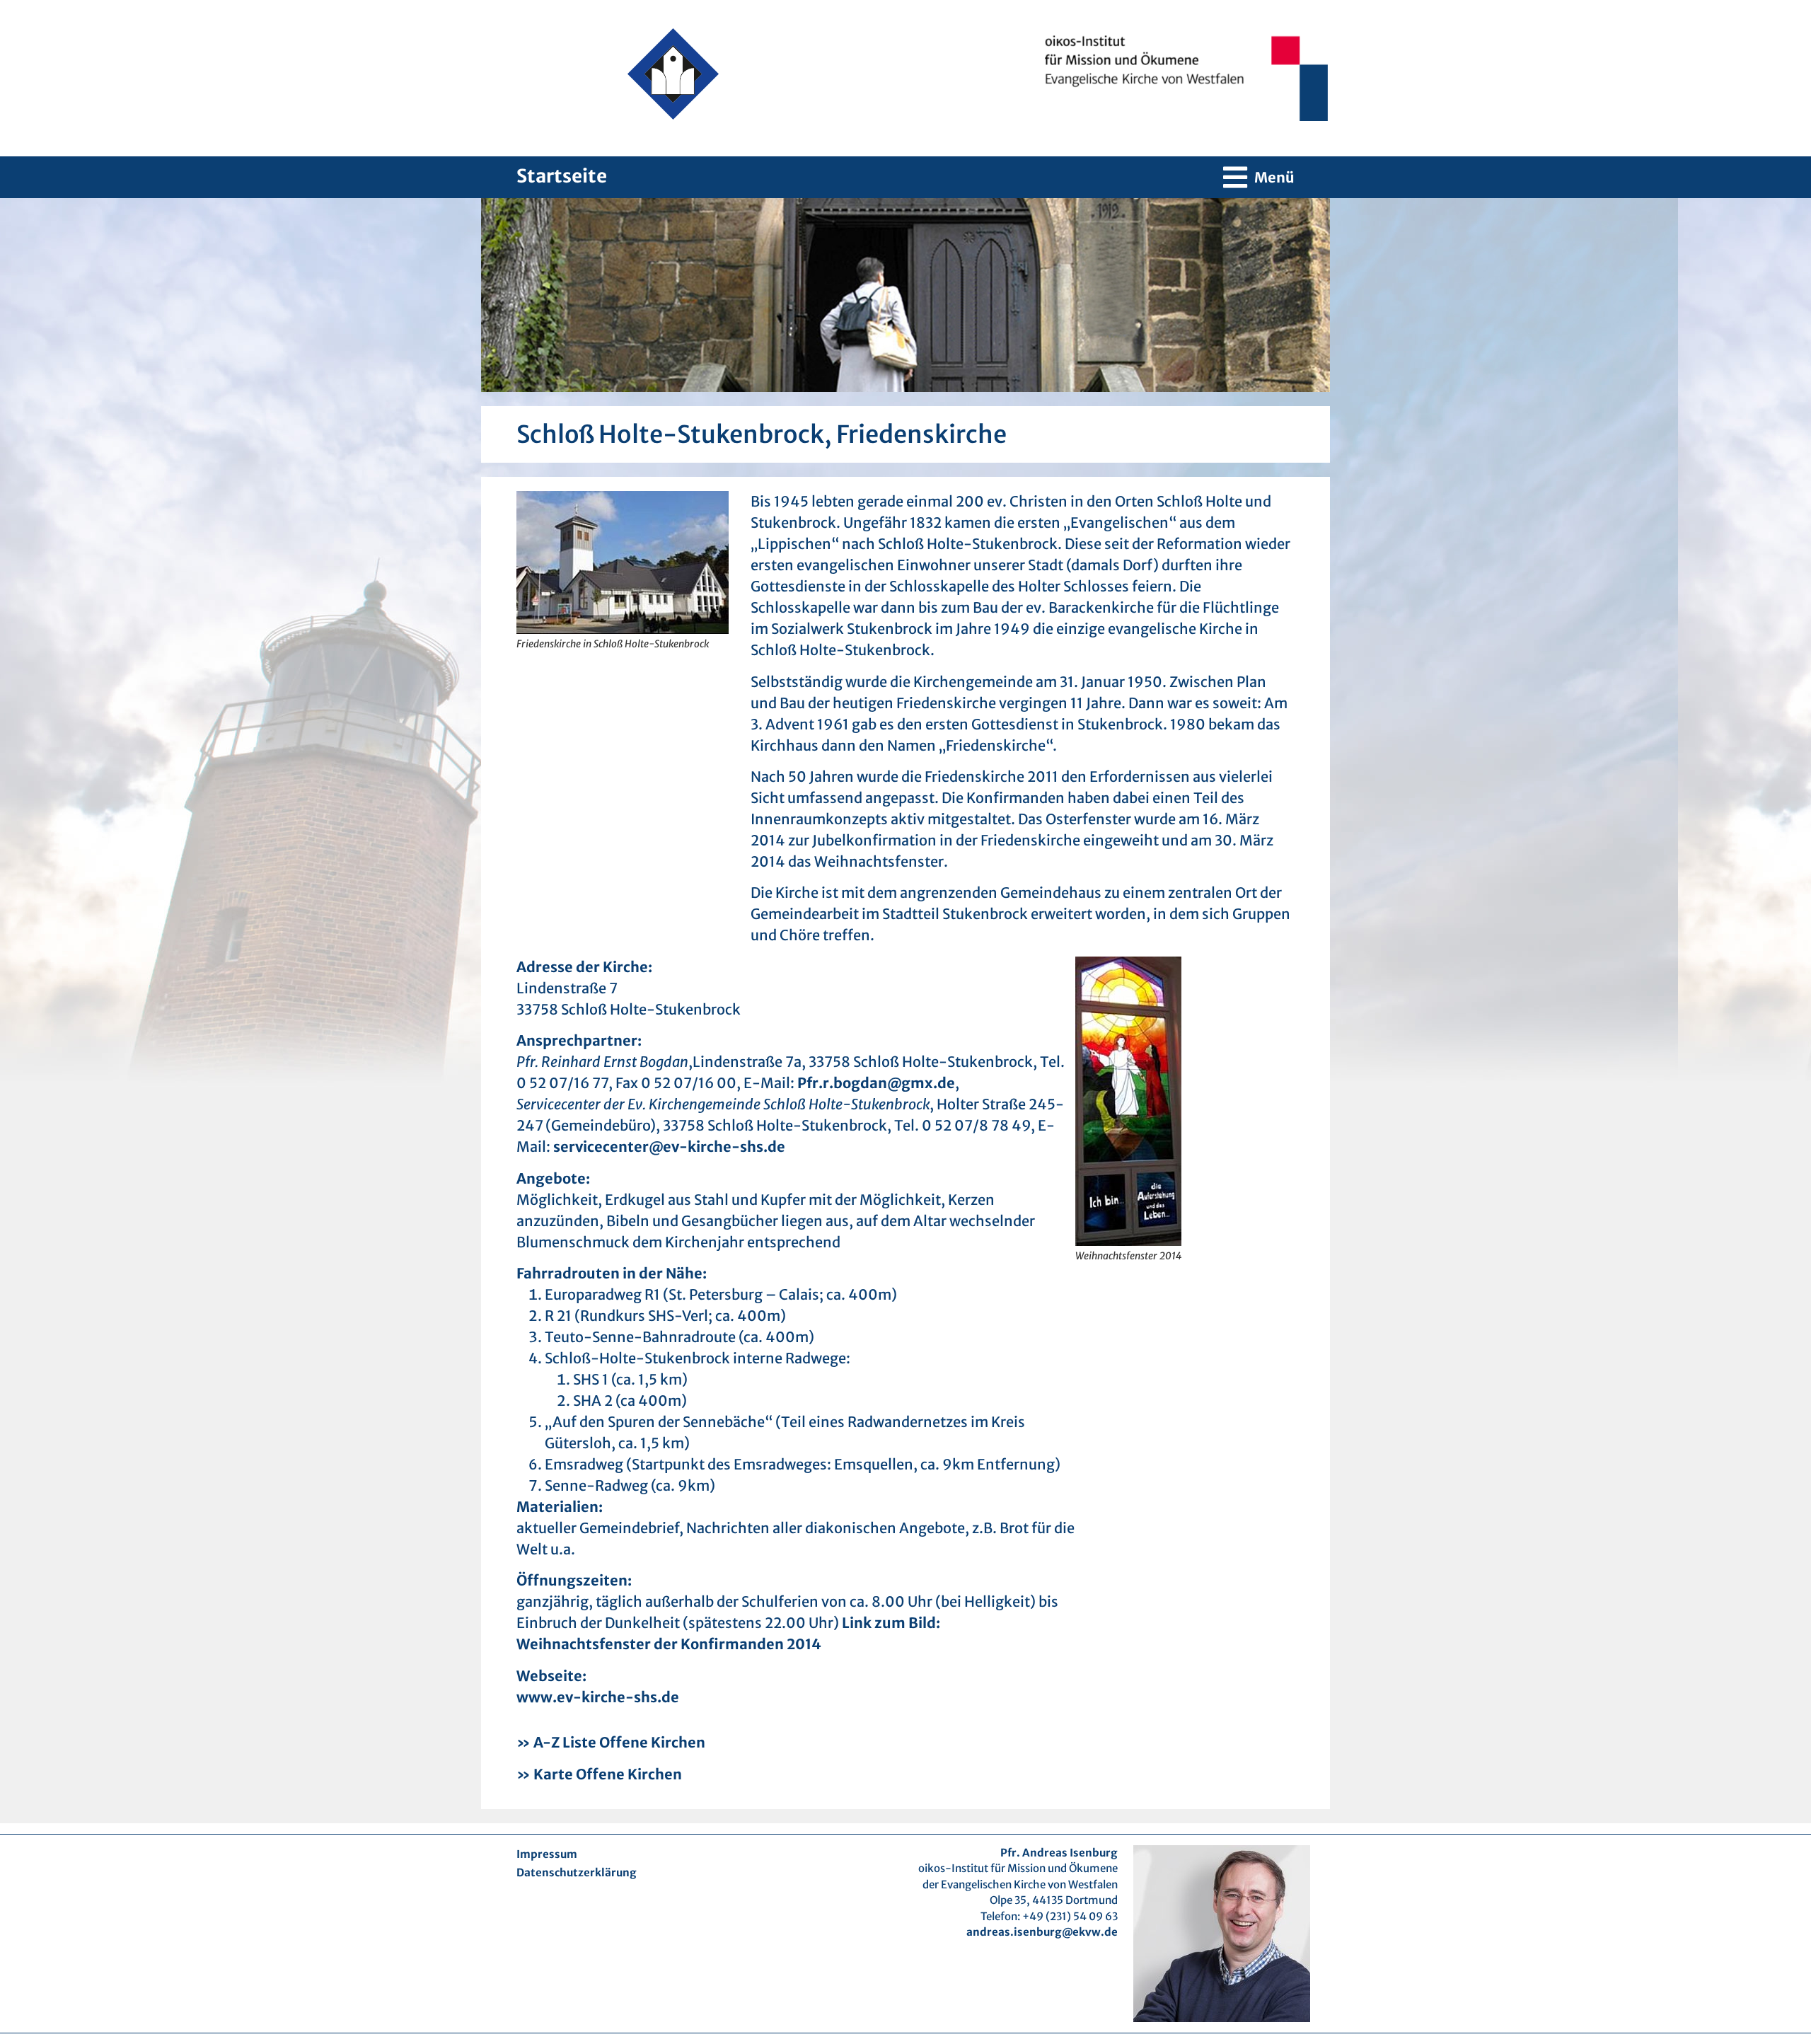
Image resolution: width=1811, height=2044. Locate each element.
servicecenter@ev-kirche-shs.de (669, 1147)
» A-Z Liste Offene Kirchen (611, 1742)
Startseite (562, 176)
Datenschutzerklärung (577, 1872)
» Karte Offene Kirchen (599, 1774)
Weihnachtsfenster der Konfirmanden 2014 (669, 1644)
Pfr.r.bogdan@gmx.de (876, 1083)
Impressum (547, 1854)
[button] (1259, 177)
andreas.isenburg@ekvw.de (1042, 1932)
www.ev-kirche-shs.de (598, 1697)
